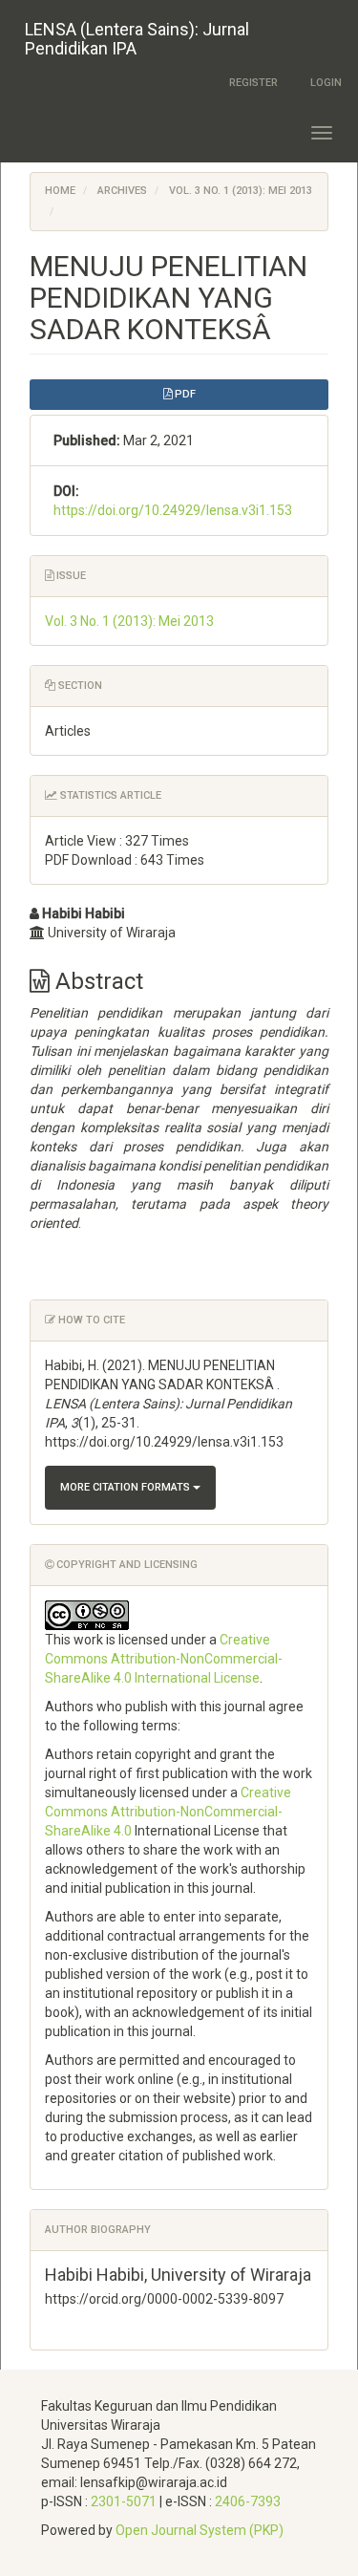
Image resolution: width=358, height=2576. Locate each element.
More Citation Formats (126, 1487)
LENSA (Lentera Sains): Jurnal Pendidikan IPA (137, 39)
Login (326, 83)
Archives (122, 191)
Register (253, 83)
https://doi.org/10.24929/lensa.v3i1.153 (173, 510)
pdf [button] (184, 394)
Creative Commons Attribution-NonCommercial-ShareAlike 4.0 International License (164, 1659)
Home (60, 191)
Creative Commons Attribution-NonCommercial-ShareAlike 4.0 (168, 1812)
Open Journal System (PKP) (200, 2530)
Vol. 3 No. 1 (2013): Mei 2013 (241, 191)
